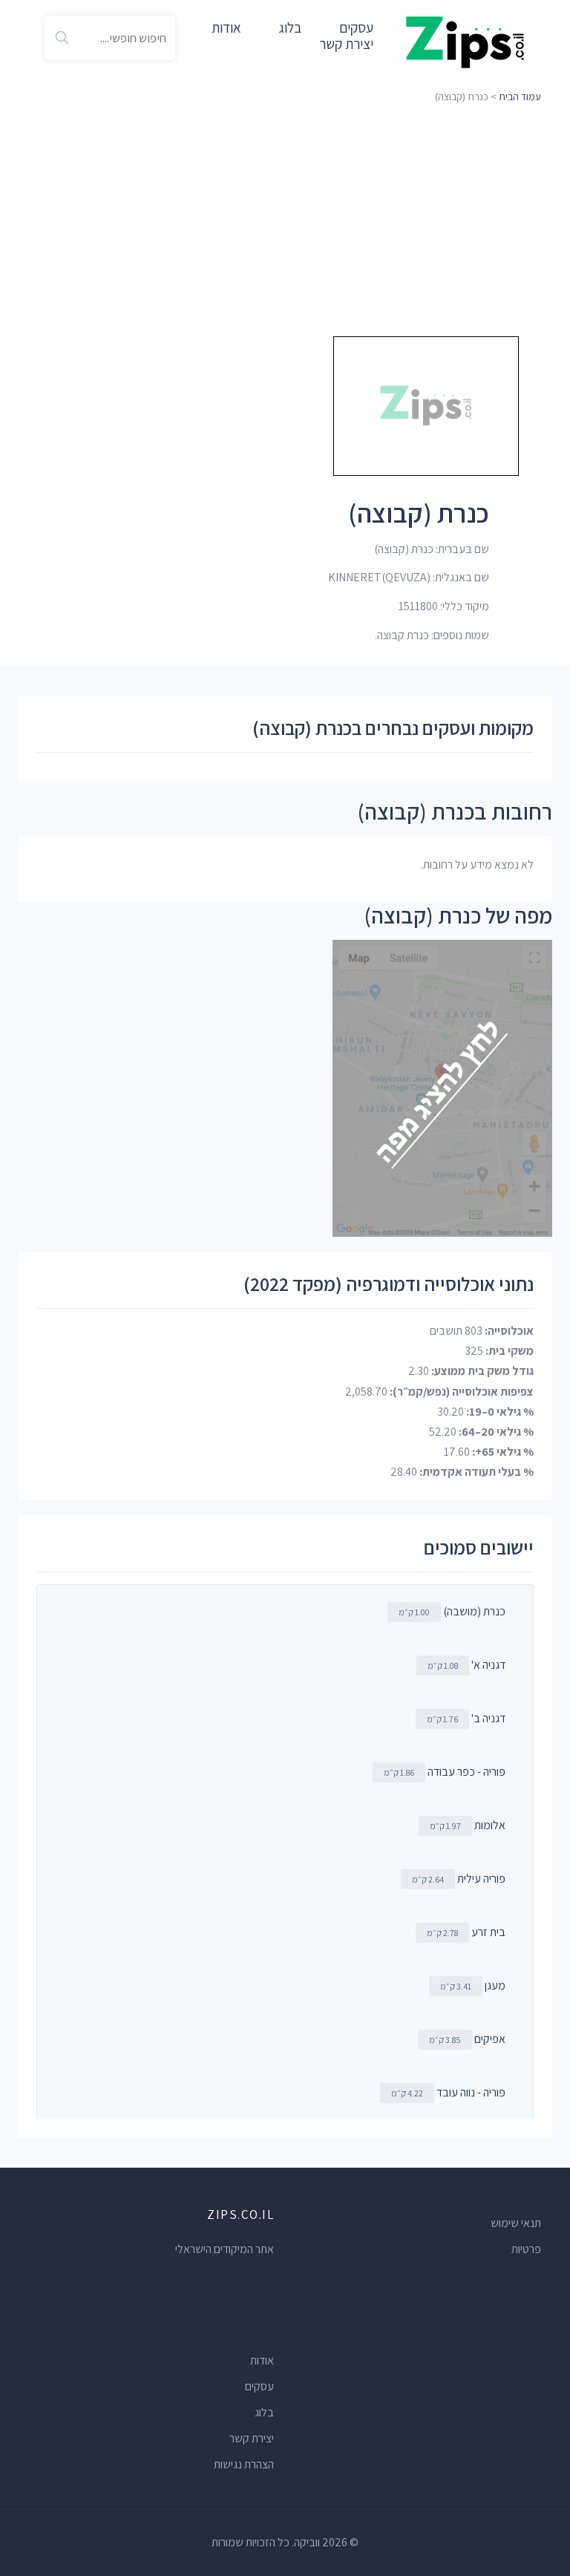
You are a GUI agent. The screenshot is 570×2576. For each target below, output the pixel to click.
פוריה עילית (481, 1879)
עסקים (259, 2386)
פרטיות (526, 2249)
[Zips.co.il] (465, 41)
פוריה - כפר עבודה (466, 1772)
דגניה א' (488, 1665)
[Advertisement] (285, 219)
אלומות (490, 1825)
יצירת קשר (346, 44)
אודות (226, 27)
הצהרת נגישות (244, 2464)
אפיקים (490, 2039)
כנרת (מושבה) (474, 1611)
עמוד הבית (520, 97)
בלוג (290, 27)
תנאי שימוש (516, 2223)
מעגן (495, 1985)
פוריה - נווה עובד (471, 2092)
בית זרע (488, 1932)
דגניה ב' (488, 1718)
